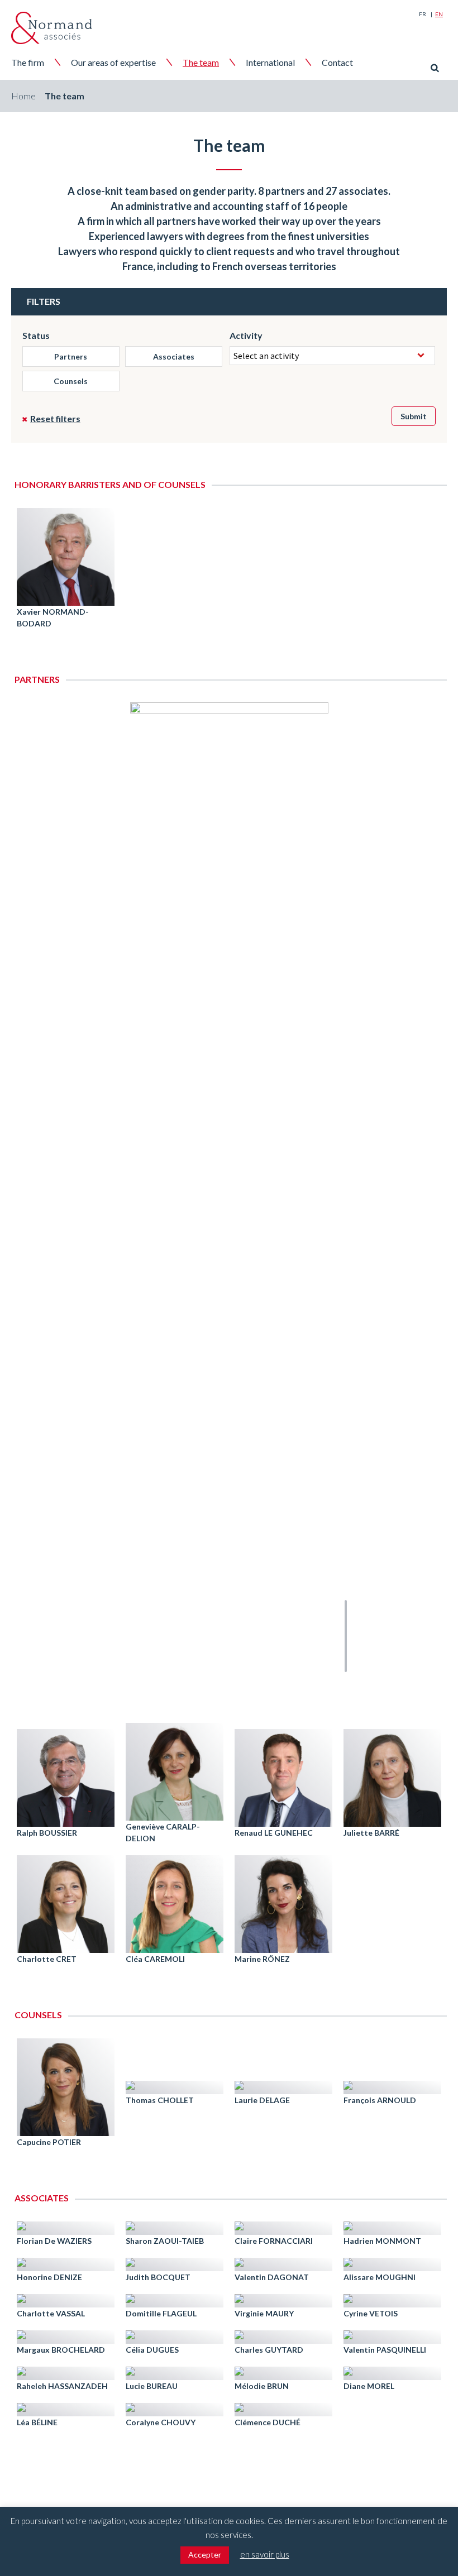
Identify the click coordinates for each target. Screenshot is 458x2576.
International (270, 62)
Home (23, 96)
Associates (174, 356)
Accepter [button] (205, 2555)
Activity (246, 335)
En (439, 14)
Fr (423, 14)
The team (201, 62)
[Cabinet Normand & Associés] (52, 28)
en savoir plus (265, 2554)
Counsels (71, 381)
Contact (337, 62)
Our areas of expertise (113, 62)
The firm (28, 62)
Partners (71, 356)
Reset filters (55, 418)
